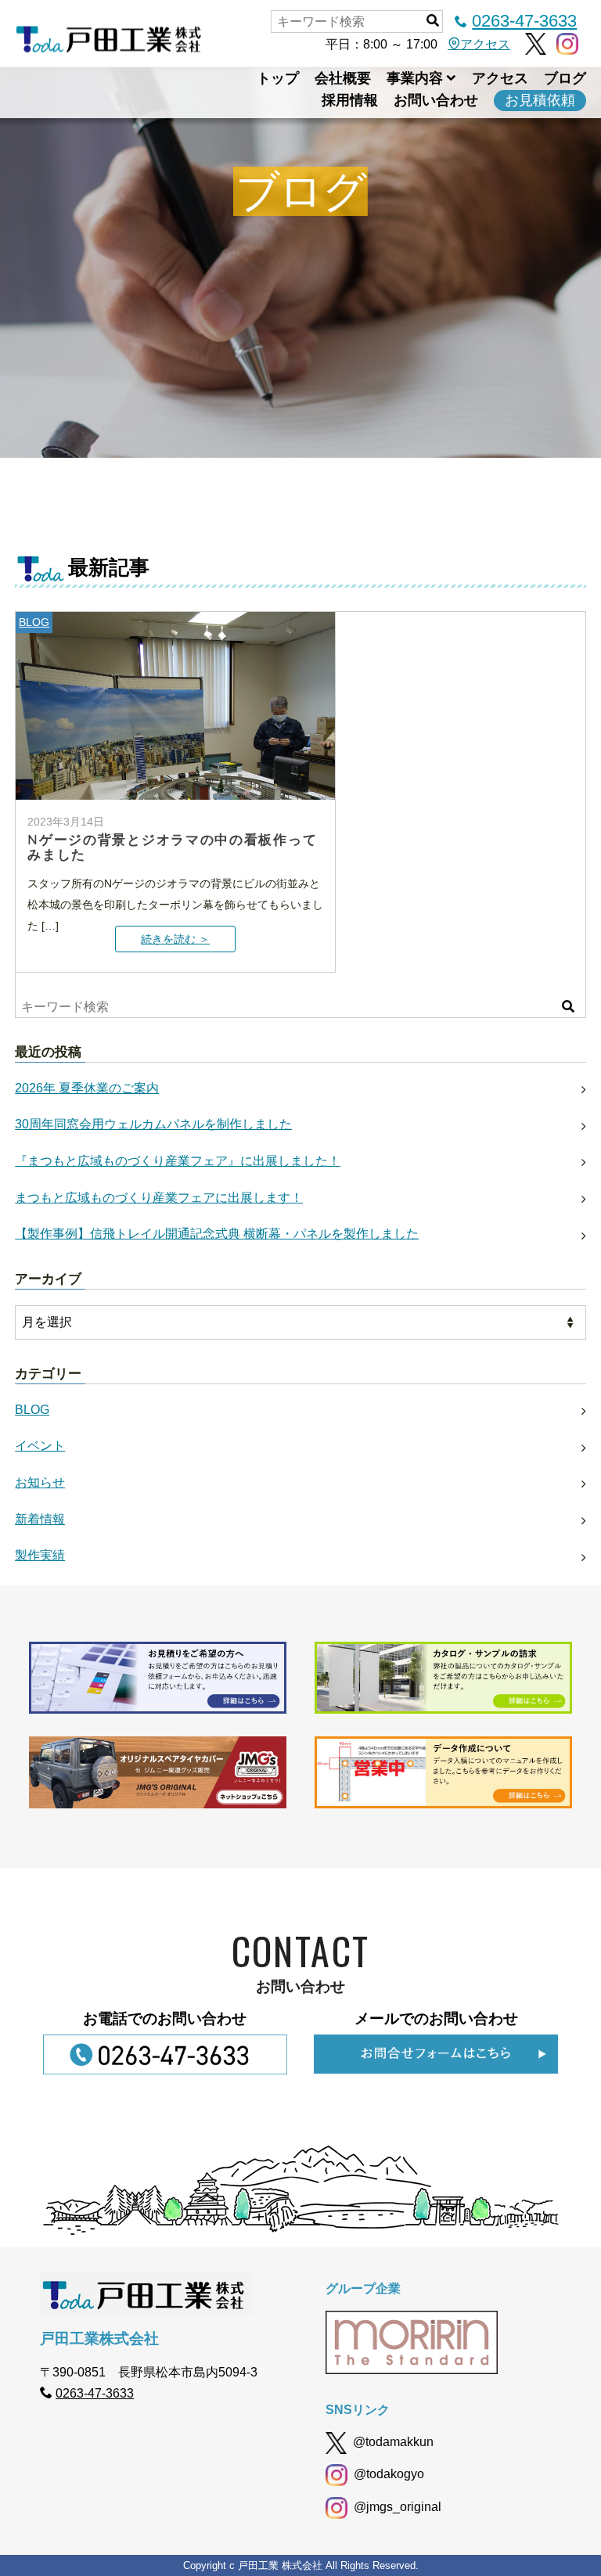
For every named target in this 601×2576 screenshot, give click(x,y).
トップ (278, 78)
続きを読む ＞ (175, 939)
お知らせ (40, 1482)
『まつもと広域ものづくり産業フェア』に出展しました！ (178, 1161)
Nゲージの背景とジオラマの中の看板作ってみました (172, 847)
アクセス (485, 44)
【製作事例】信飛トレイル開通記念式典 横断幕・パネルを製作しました (217, 1234)
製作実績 (40, 1555)
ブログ (565, 78)
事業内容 (415, 78)
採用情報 (350, 100)
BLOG (34, 622)
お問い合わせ (436, 100)
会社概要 (343, 78)
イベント (40, 1446)
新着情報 (40, 1519)
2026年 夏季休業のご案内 (87, 1088)
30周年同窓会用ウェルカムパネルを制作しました (153, 1124)
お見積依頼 (540, 100)
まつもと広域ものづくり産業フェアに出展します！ (159, 1198)
